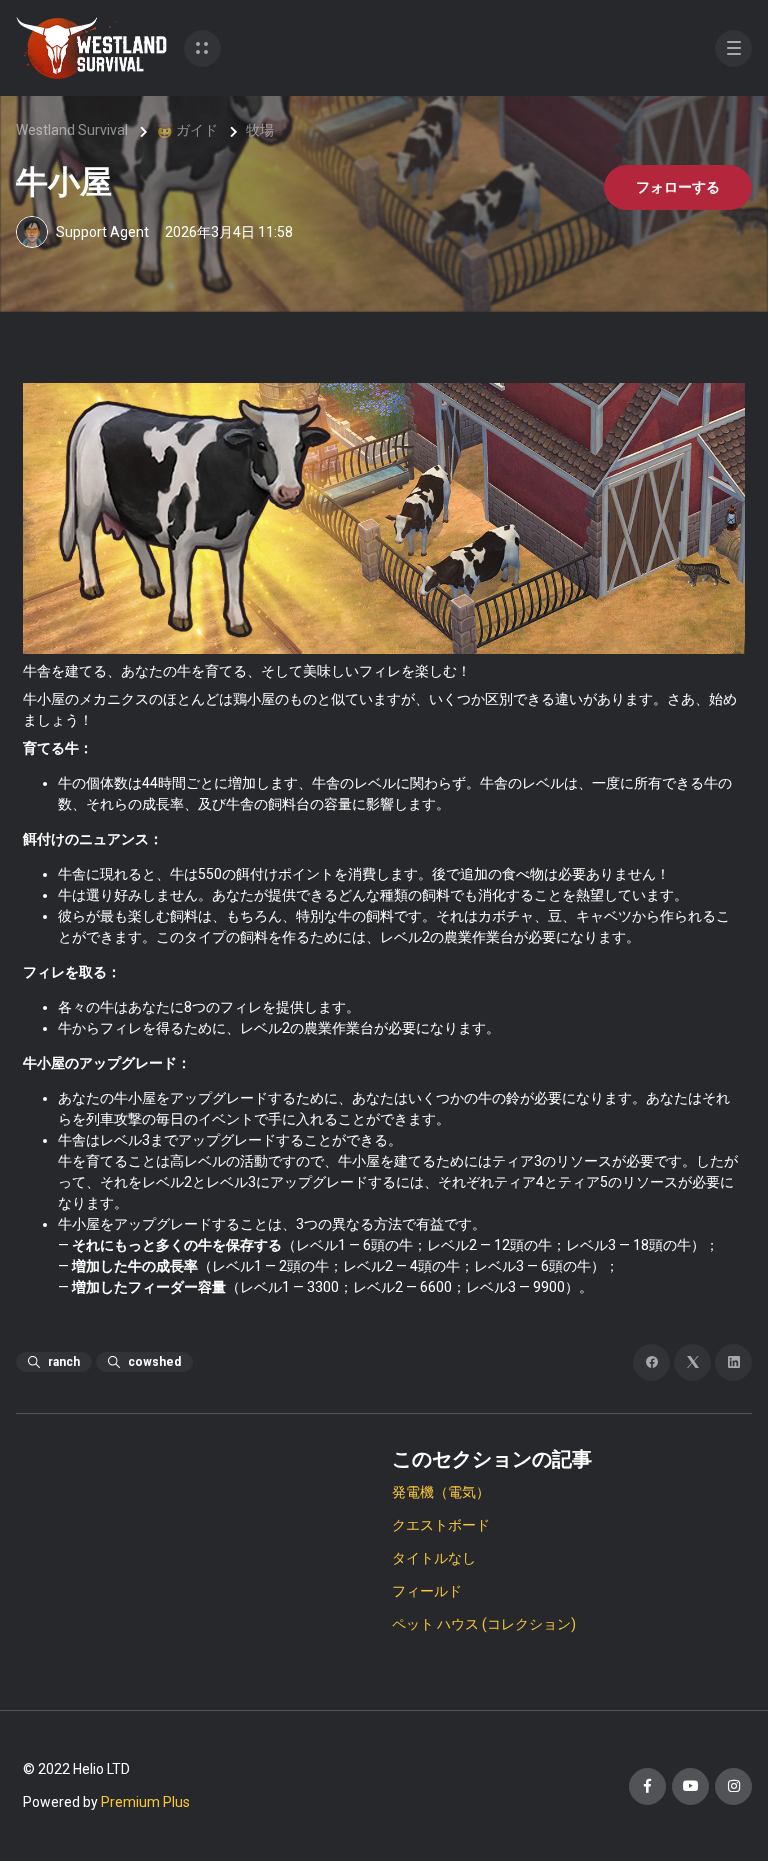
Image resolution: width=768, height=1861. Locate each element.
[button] (202, 48)
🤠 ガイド (187, 130)
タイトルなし (434, 1558)
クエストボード (441, 1525)
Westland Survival (72, 130)
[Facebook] (651, 1362)
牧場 (260, 130)
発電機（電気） (441, 1492)
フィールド (427, 1591)
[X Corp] (692, 1362)
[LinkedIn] (733, 1362)
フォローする (678, 187)
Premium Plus (145, 1802)
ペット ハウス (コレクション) (484, 1624)
